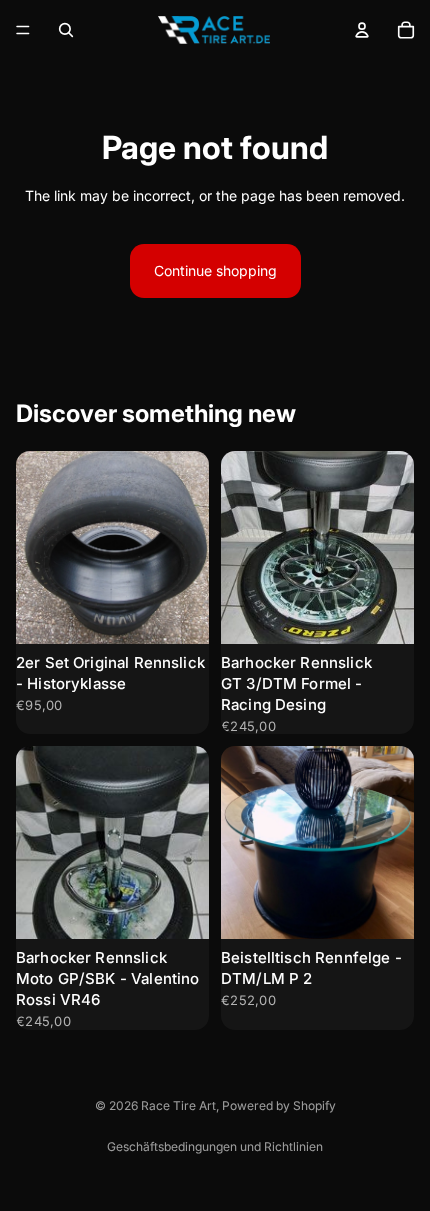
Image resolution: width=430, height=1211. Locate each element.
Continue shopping (215, 270)
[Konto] (362, 30)
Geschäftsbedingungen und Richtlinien (215, 1146)
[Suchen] (66, 30)
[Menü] (23, 30)
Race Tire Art (178, 1105)
